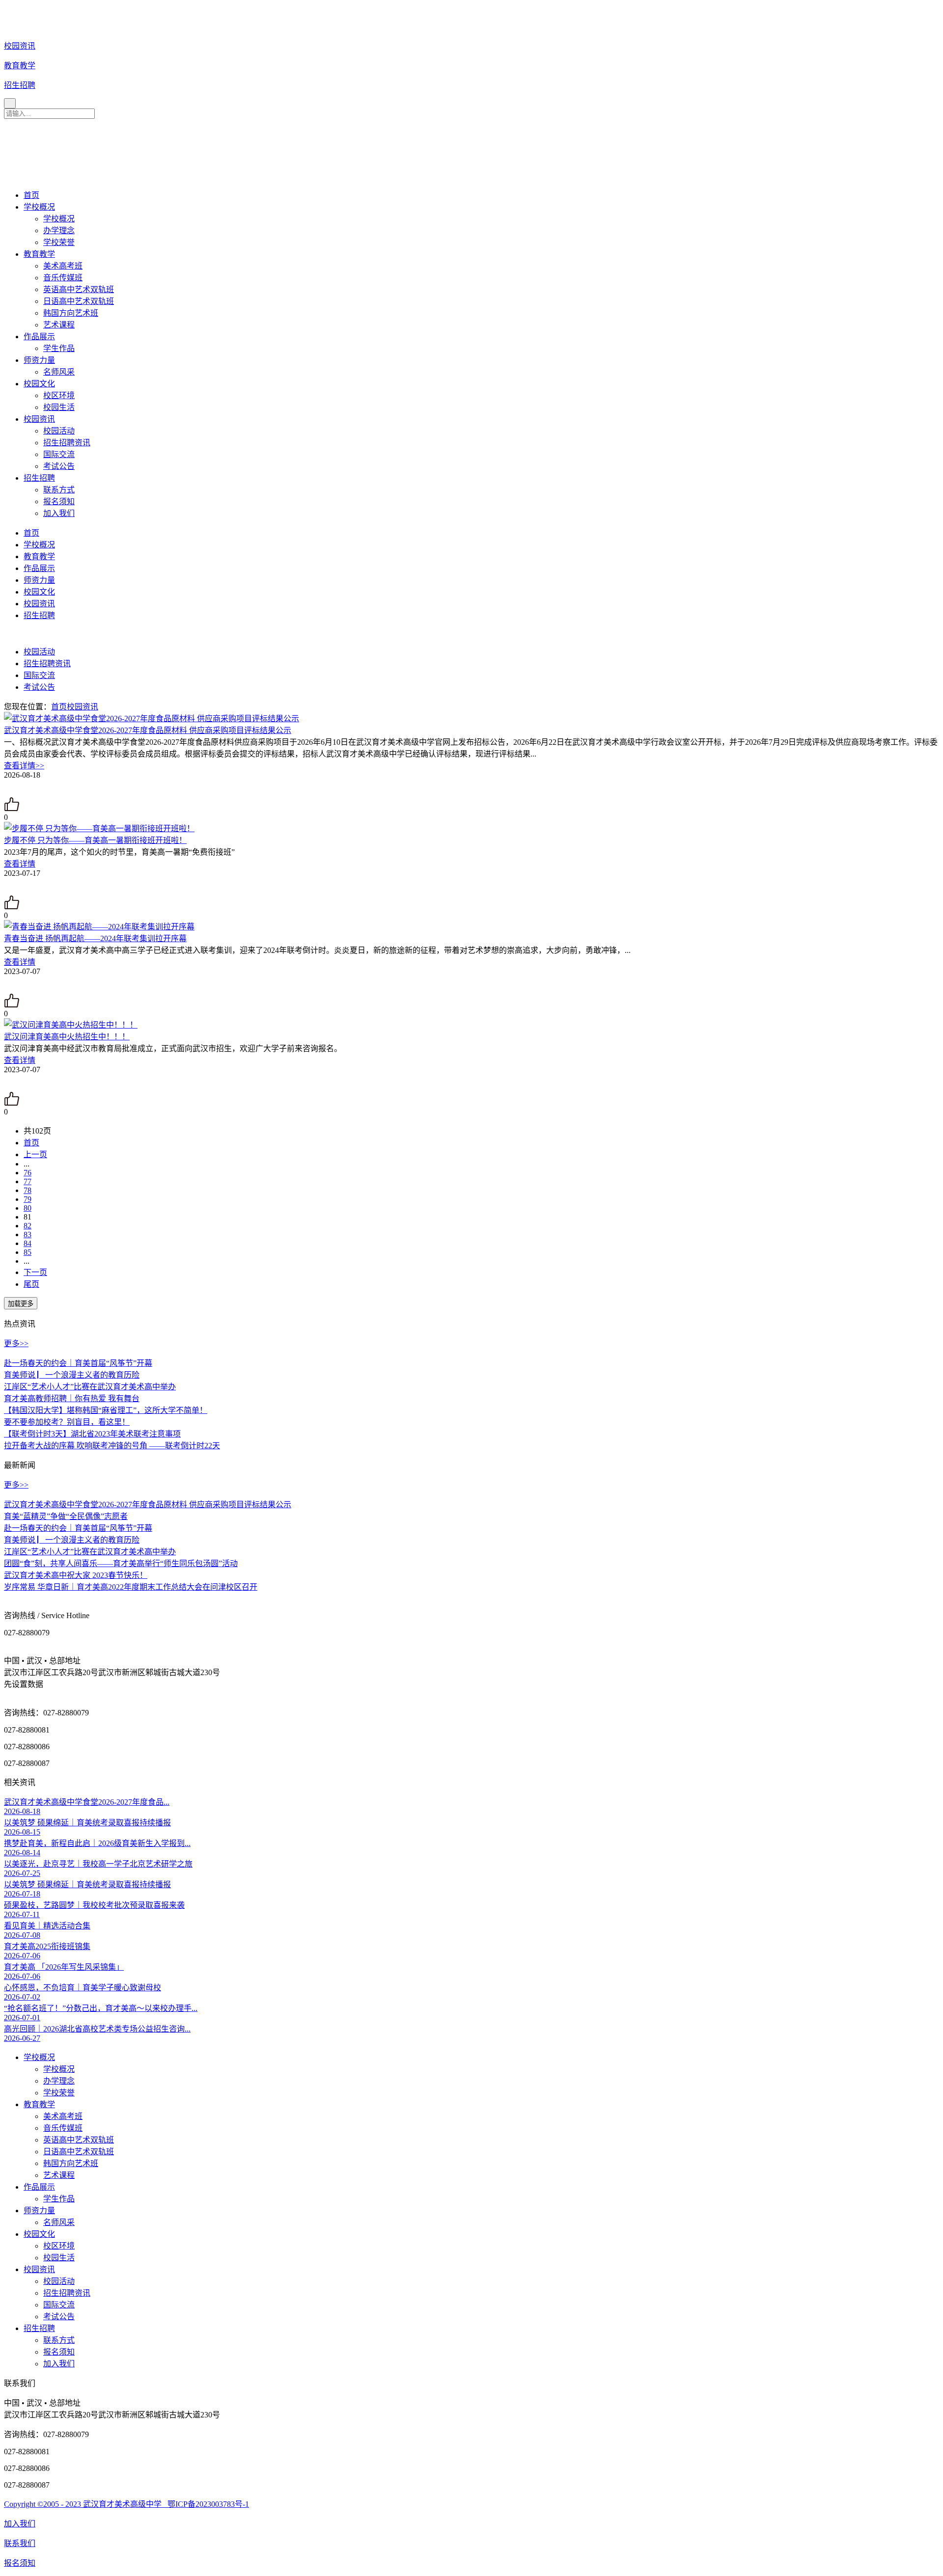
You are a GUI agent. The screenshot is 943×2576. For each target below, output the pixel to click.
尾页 (31, 1284)
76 (28, 1173)
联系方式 (59, 490)
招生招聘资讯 (67, 443)
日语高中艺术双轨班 (79, 301)
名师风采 (59, 372)
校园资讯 (39, 419)
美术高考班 (63, 266)
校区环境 (59, 395)
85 (28, 1252)
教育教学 (39, 254)
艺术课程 (59, 325)
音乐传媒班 (63, 278)
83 (28, 1234)
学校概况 (39, 207)
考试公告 (59, 466)
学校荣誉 (59, 242)
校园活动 (59, 431)
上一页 (35, 1154)
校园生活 (59, 407)
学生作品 (59, 348)
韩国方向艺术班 (71, 313)
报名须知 (59, 502)
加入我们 (59, 513)
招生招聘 (39, 478)
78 (28, 1190)
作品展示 (39, 337)
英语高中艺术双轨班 (79, 289)
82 (28, 1226)
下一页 (35, 1272)
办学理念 (59, 230)
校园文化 (39, 384)
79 (28, 1199)
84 (28, 1243)
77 (28, 1181)
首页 (31, 195)
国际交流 (59, 454)
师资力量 (39, 360)
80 (28, 1208)
